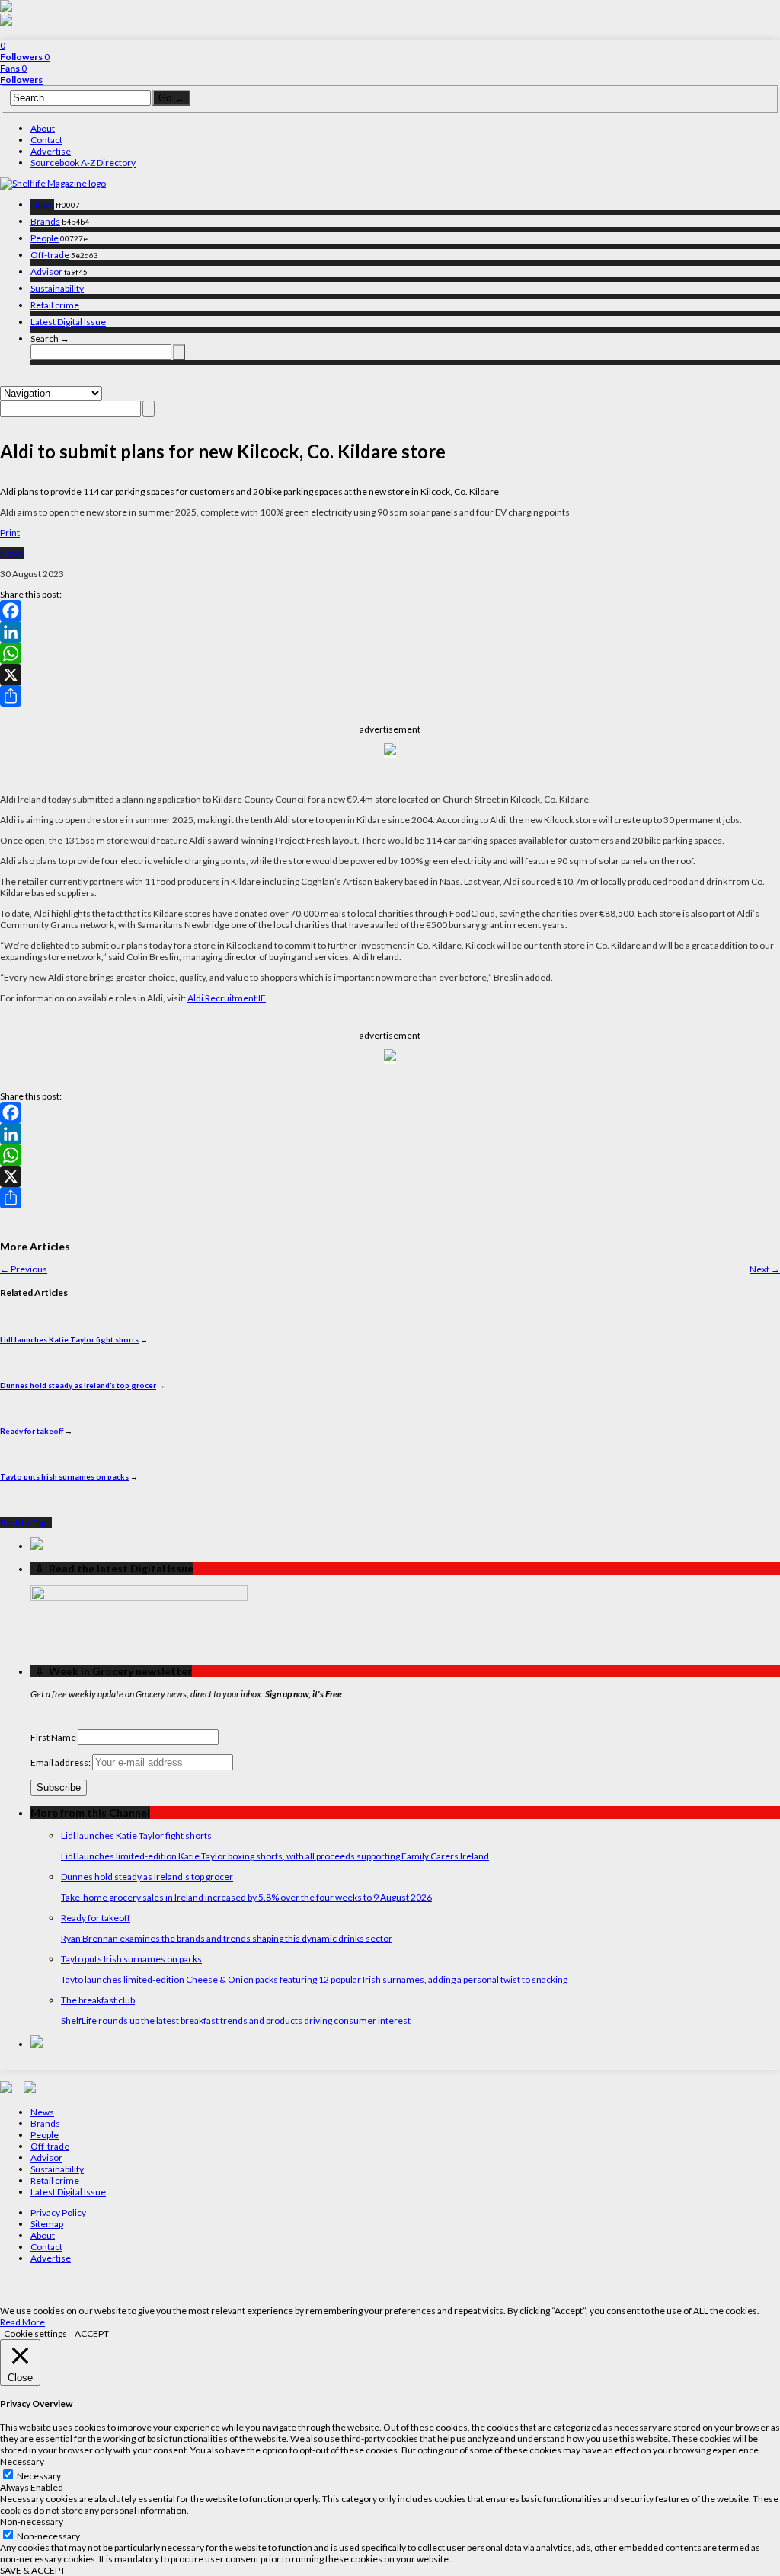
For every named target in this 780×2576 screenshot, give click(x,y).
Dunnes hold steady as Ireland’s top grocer (78, 1385)
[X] (390, 675)
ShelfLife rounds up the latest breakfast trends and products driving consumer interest (236, 2021)
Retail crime (55, 305)
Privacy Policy (58, 2212)
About (43, 128)
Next (765, 1269)
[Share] (390, 696)
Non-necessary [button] (32, 2522)
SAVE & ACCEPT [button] (33, 2570)
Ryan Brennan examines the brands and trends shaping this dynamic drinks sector (227, 1938)
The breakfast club (98, 2000)
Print (10, 533)
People (45, 238)
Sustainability (57, 288)
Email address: (61, 1762)
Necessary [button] (22, 2461)
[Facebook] (390, 611)
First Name (53, 1737)
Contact (46, 140)
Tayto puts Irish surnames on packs (64, 1476)
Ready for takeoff (32, 1431)
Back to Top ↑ (26, 1523)
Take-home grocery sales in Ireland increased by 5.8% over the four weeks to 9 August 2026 (246, 1897)
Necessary (39, 2476)
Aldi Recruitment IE (227, 998)
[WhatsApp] (390, 653)
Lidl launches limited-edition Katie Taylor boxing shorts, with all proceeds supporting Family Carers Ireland (275, 1856)
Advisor (46, 271)
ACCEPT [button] (92, 2333)
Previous (24, 1269)
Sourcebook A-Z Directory (83, 163)
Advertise (51, 151)
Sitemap (47, 2224)
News (42, 204)
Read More (22, 2322)
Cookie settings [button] (35, 2333)
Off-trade (50, 255)
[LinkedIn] (390, 632)
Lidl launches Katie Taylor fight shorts (69, 1339)
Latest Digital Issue (68, 322)
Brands (45, 221)
